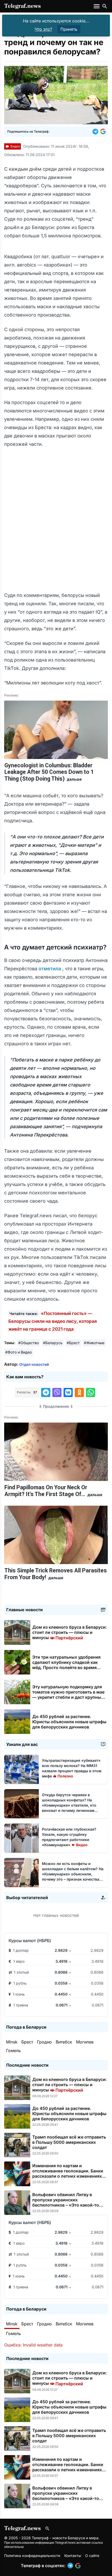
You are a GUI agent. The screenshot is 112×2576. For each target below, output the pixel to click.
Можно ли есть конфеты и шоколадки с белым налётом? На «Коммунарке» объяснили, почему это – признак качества (73, 1874)
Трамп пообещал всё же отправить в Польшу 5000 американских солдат (69, 2142)
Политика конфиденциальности (32, 2556)
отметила (50, 969)
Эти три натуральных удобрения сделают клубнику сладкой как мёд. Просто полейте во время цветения (66, 1665)
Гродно (44, 2042)
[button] (96, 132)
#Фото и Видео (18, 1352)
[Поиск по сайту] (105, 6)
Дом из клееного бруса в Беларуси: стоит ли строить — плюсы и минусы (70, 1632)
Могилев (85, 2042)
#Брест (73, 1343)
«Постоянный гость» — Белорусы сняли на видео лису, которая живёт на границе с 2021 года (53, 1321)
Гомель (13, 2050)
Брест (27, 2042)
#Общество (29, 1343)
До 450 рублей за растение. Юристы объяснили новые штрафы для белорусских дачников (69, 1722)
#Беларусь (53, 1343)
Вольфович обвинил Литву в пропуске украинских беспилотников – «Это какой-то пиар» (66, 2202)
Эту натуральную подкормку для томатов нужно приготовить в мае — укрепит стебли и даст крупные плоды (68, 1695)
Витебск (64, 2042)
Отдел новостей (34, 1364)
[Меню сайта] (97, 6)
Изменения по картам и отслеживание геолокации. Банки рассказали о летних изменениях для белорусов (68, 2173)
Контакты (73, 2556)
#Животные (94, 1343)
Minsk (12, 2042)
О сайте (92, 2556)
